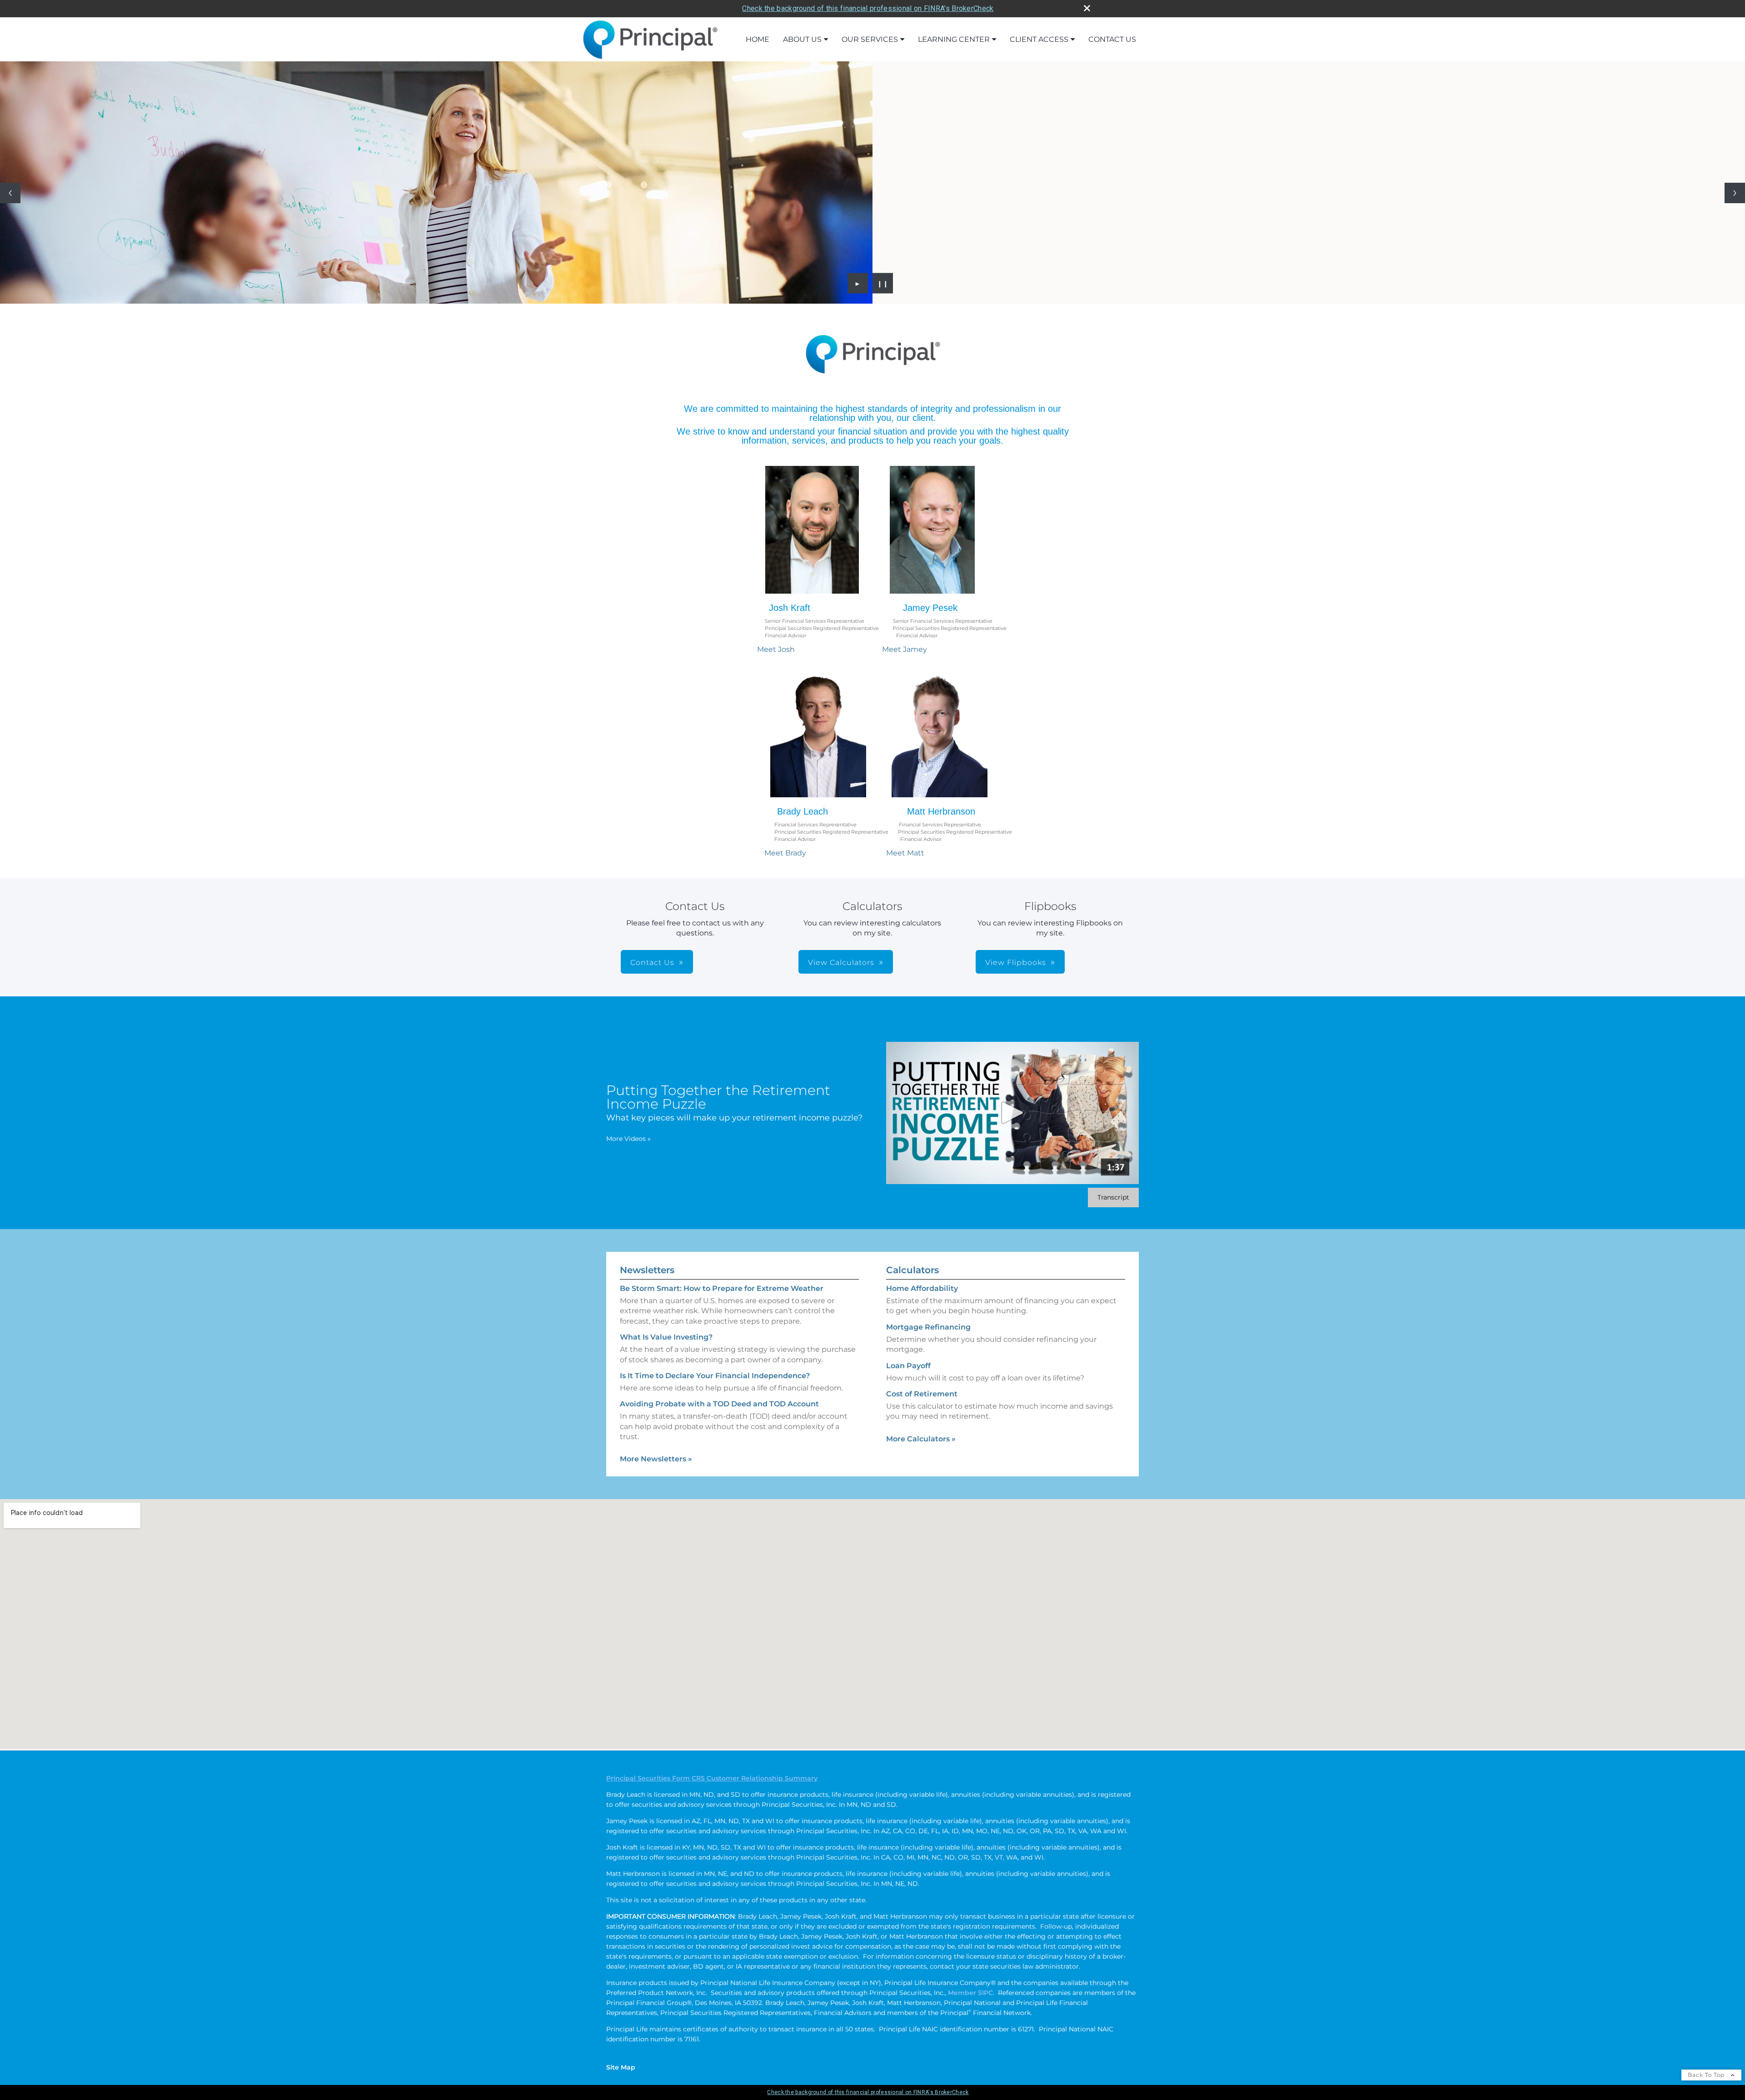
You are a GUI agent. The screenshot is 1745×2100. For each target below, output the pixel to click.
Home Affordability (922, 1288)
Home (758, 39)
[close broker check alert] (1087, 8)
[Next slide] (1735, 193)
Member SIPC (970, 1993)
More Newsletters (656, 1459)
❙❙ (883, 283)
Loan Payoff (908, 1366)
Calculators (912, 1270)
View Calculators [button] (841, 962)
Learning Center (954, 39)
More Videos (628, 1139)
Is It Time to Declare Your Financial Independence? (715, 1376)
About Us (802, 39)
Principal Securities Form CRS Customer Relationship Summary (712, 1778)
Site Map (621, 2067)
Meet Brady (785, 853)
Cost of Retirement (922, 1394)
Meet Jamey (905, 649)
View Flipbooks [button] (1016, 962)
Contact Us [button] (652, 962)
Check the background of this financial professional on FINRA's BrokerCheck (868, 8)
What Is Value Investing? (666, 1337)
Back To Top (1707, 2075)
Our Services (870, 39)
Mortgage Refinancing (928, 1327)
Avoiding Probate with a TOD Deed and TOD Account (719, 1404)
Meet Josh (776, 649)
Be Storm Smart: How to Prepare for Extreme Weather (722, 1288)
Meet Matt (905, 853)
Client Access (1039, 39)
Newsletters (647, 1270)
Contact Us (1112, 39)
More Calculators (921, 1439)
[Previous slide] (10, 193)
